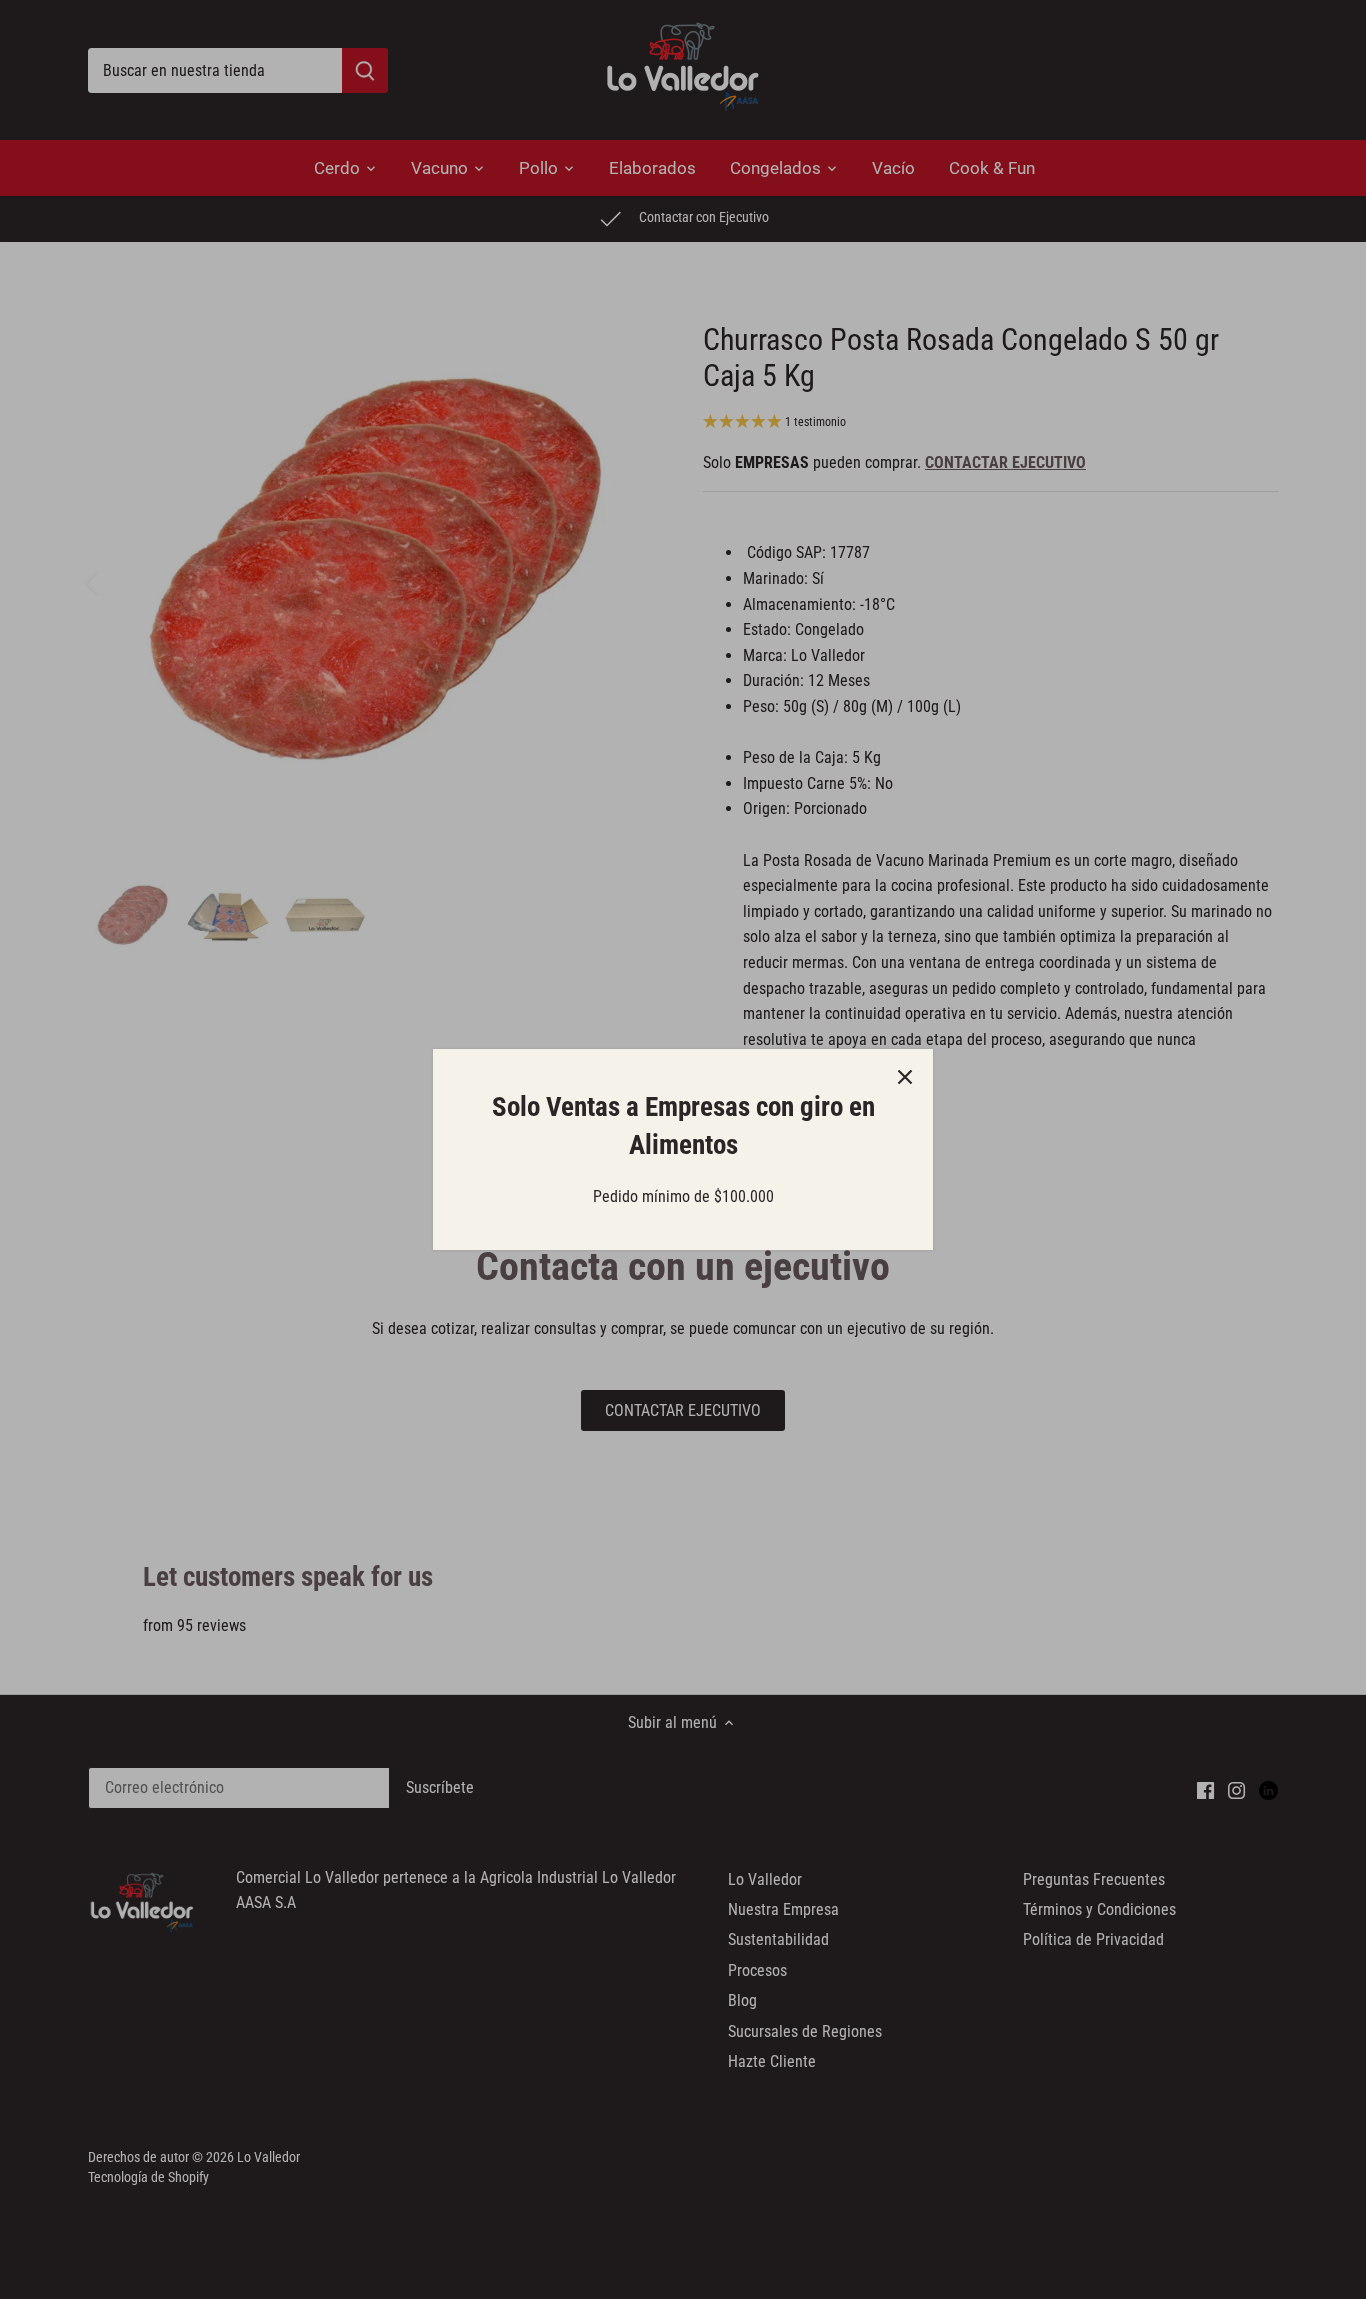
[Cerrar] (905, 1077)
